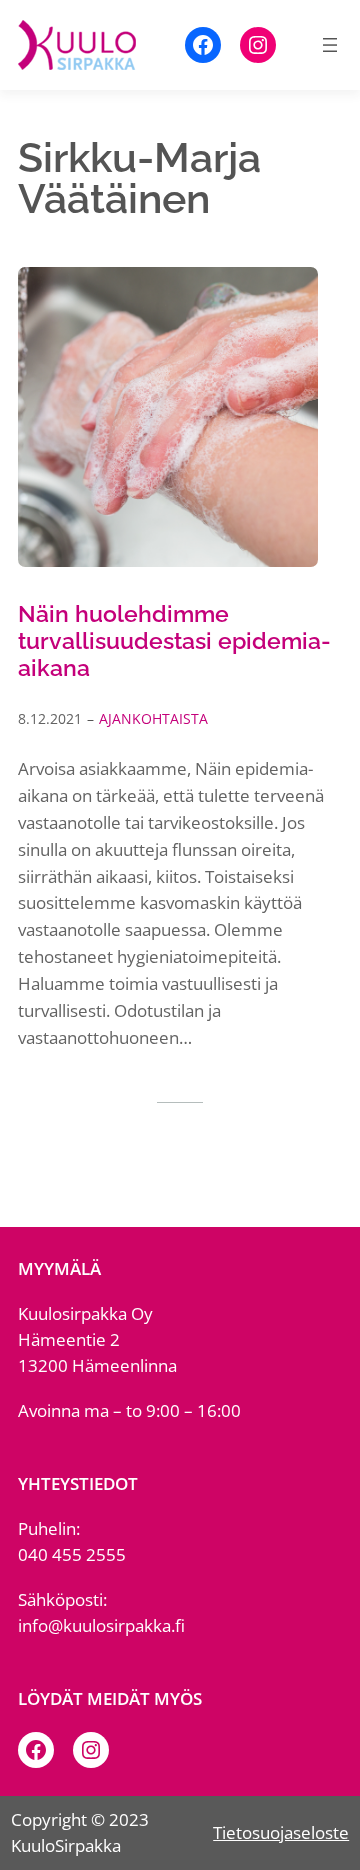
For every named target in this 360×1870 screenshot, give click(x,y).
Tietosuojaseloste (281, 1832)
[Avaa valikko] (330, 45)
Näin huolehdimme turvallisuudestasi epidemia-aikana (174, 641)
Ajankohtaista (153, 718)
